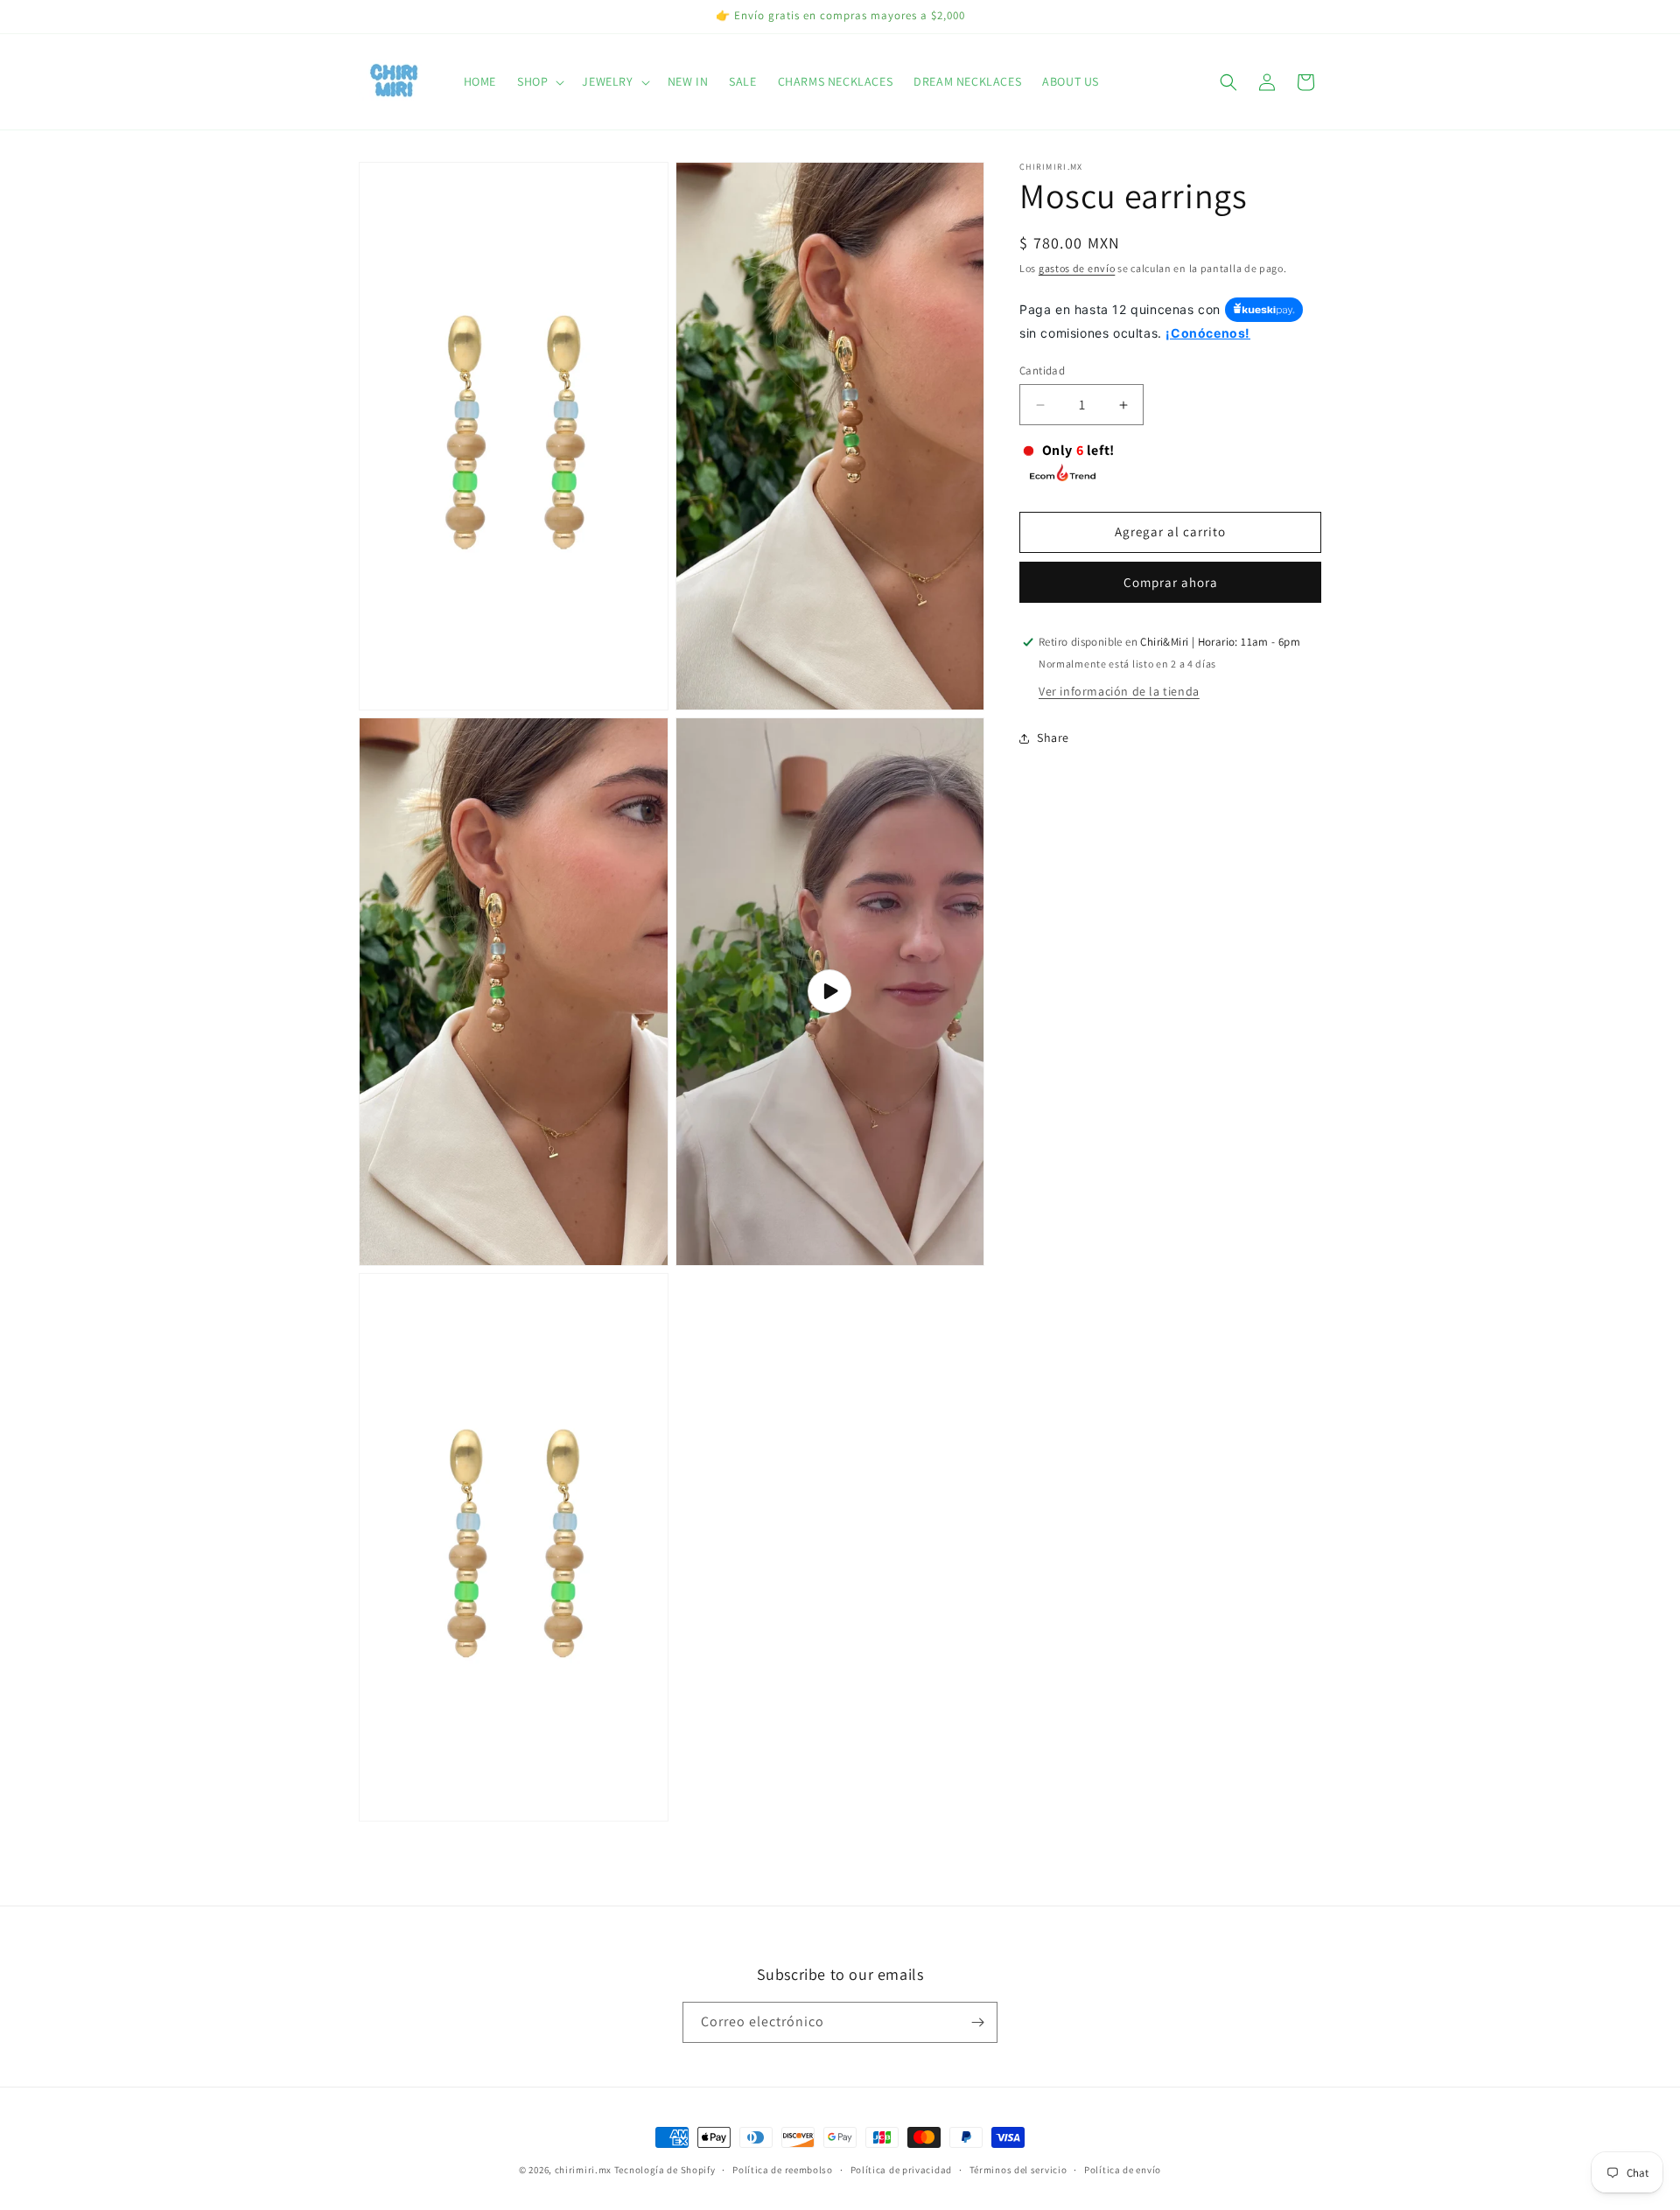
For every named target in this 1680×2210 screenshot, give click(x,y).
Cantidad (1042, 371)
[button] (539, 81)
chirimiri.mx (583, 2170)
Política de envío (1123, 2170)
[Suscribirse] (977, 2022)
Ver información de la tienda (1119, 691)
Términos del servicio (1018, 2170)
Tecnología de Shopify (665, 2170)
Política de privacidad (901, 2170)
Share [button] (1053, 738)
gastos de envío (1077, 268)
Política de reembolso (783, 2170)
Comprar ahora (1171, 582)
